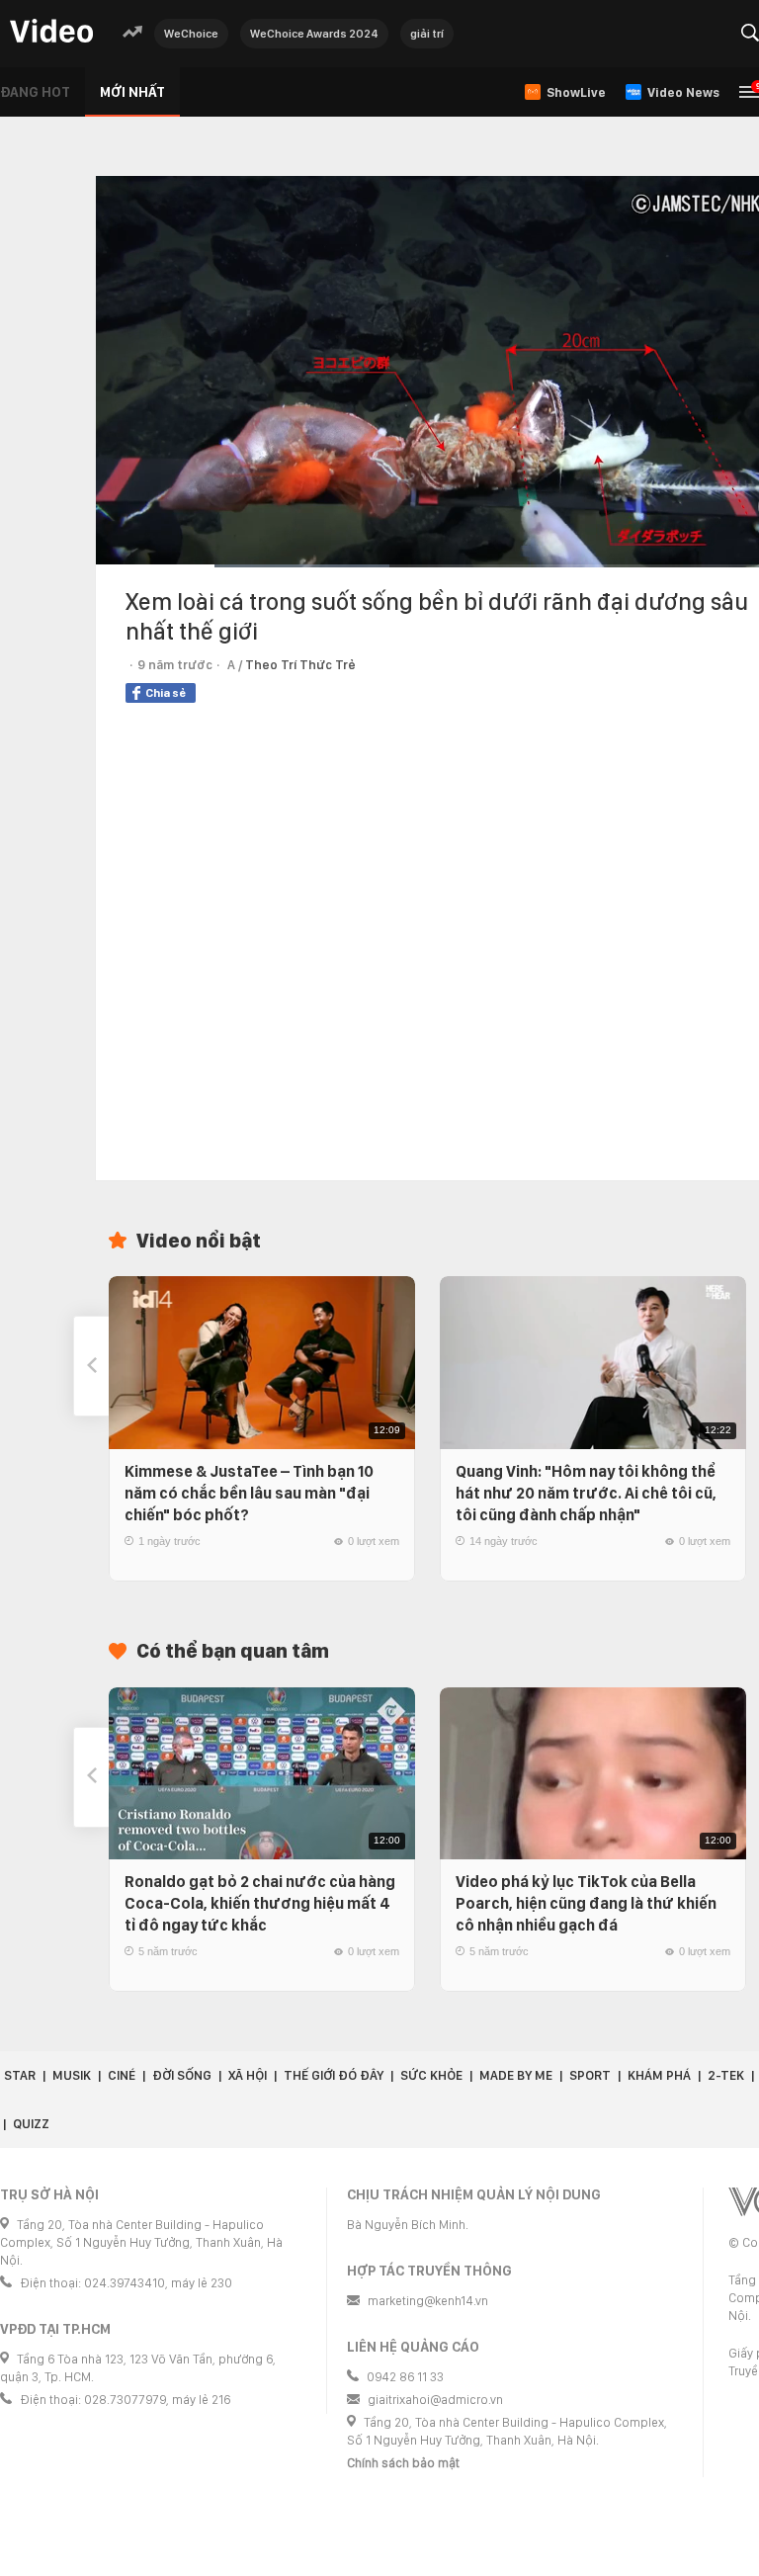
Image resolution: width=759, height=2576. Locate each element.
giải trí (427, 34)
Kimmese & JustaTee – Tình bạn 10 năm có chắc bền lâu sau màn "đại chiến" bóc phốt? (249, 1493)
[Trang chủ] (51, 32)
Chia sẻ (166, 693)
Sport (590, 2075)
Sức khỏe (431, 2075)
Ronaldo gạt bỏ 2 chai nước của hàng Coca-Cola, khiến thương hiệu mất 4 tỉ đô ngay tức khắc (260, 1903)
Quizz (31, 2124)
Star (20, 2075)
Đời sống (182, 2075)
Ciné (122, 2075)
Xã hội (248, 2075)
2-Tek (726, 2075)
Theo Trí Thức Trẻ (300, 665)
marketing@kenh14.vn (428, 2301)
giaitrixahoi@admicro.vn (435, 2400)
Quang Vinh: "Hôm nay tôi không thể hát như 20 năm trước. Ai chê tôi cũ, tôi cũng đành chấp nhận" (586, 1493)
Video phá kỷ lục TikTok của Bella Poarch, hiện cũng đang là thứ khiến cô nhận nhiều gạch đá (586, 1903)
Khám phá (659, 2075)
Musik (72, 2075)
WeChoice (191, 34)
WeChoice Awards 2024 (314, 34)
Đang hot (35, 92)
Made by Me (516, 2075)
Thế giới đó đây (334, 2075)
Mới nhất (132, 92)
